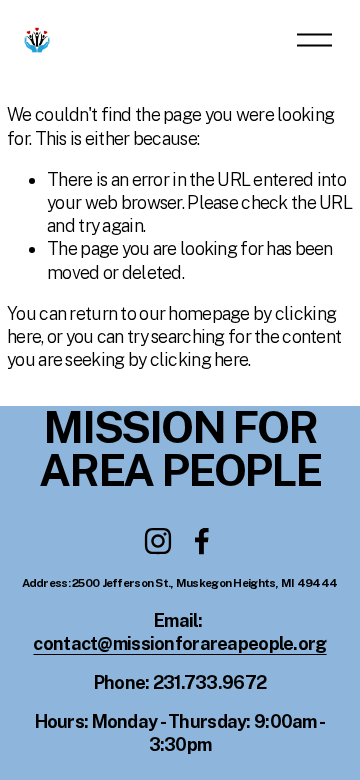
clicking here (199, 359)
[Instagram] (158, 541)
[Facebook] (202, 541)
